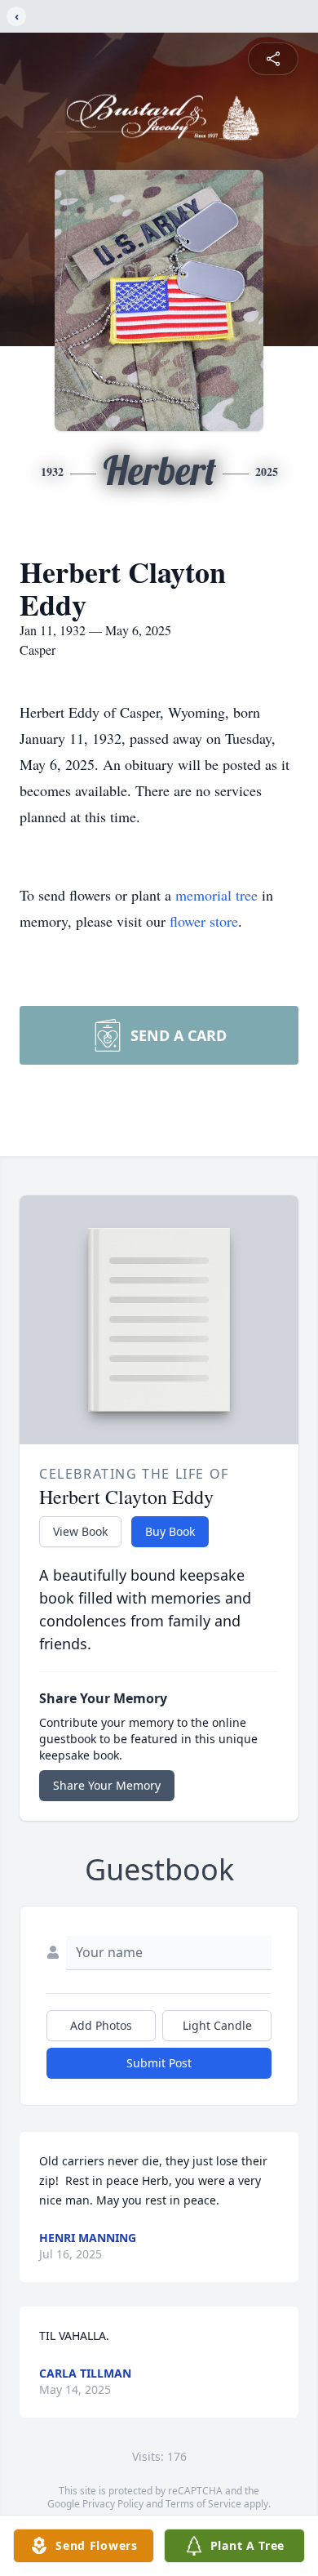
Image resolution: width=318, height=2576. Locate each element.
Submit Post (159, 2063)
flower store (204, 921)
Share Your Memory (107, 1785)
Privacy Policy (113, 2504)
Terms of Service (203, 2504)
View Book (80, 1531)
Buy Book (170, 1531)
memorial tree (216, 895)
